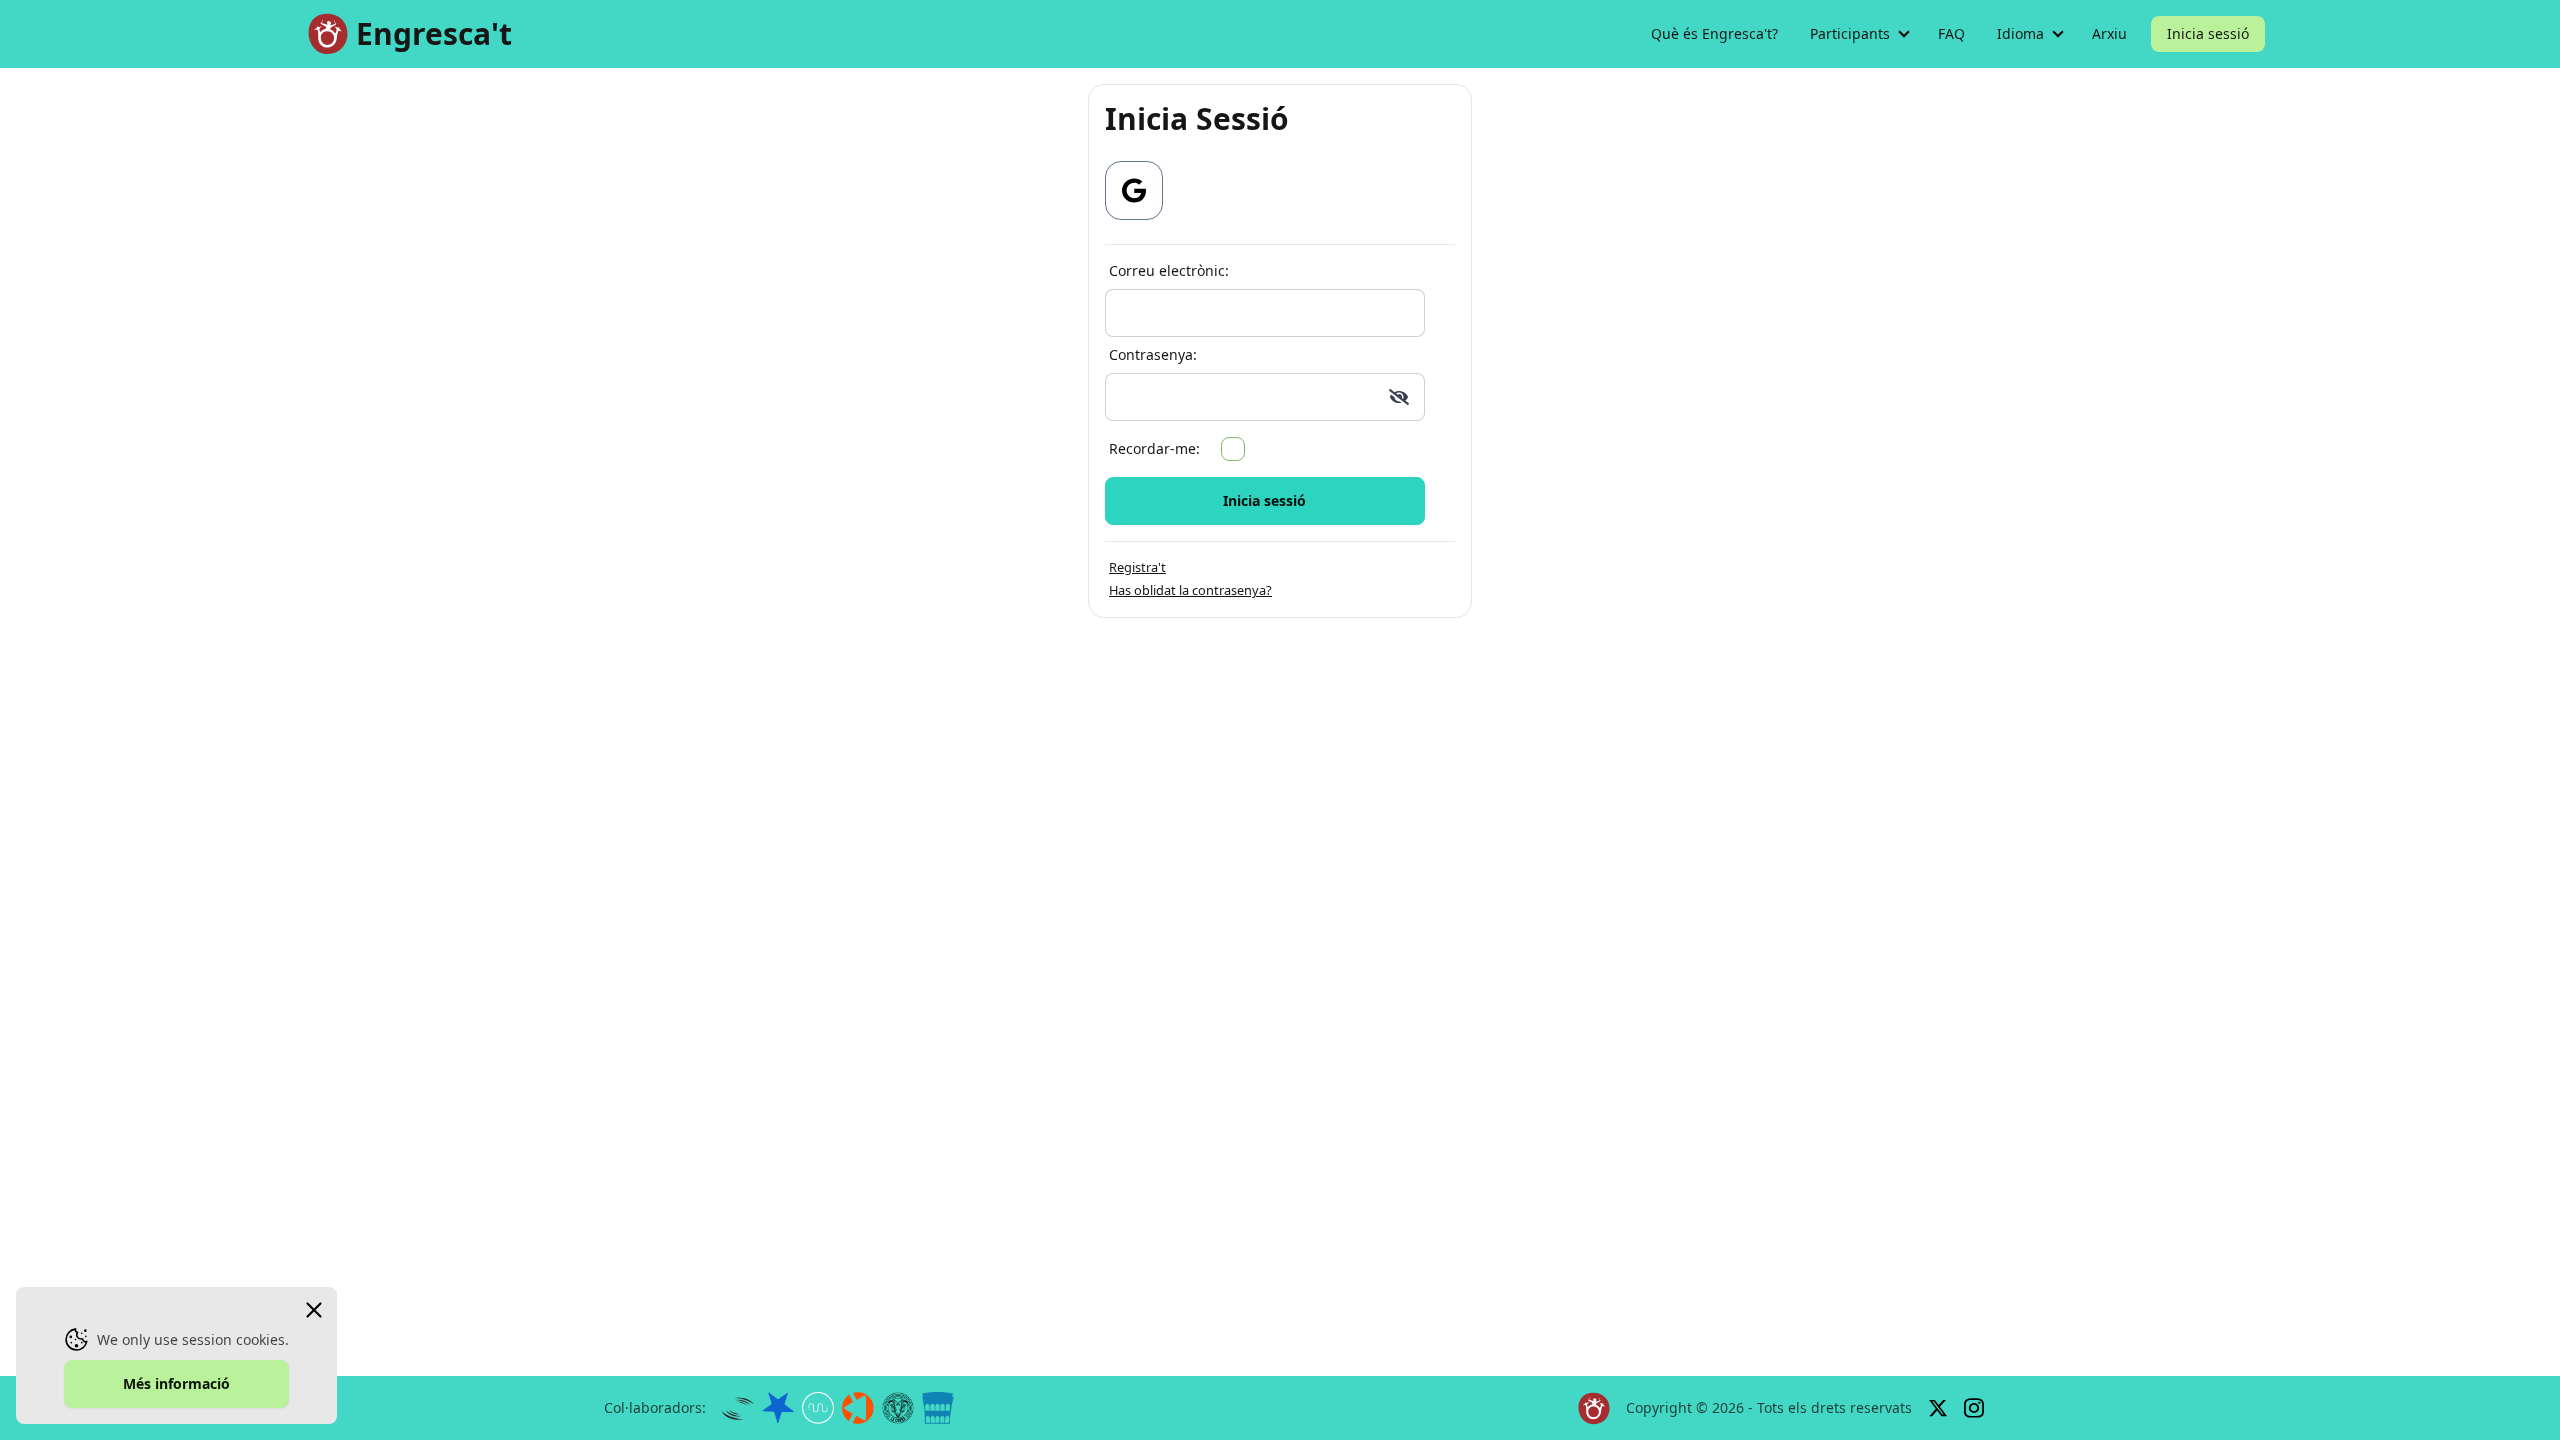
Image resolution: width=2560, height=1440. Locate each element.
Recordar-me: (1154, 448)
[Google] (1134, 190)
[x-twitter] (1938, 1408)
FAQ (1951, 33)
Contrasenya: (1153, 354)
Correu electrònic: (1169, 270)
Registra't (1137, 567)
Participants (1850, 33)
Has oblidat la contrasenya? (1190, 590)
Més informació (176, 1383)
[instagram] (1974, 1408)
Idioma (2020, 33)
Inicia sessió (2208, 33)
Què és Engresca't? (1714, 33)
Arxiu (2109, 33)
